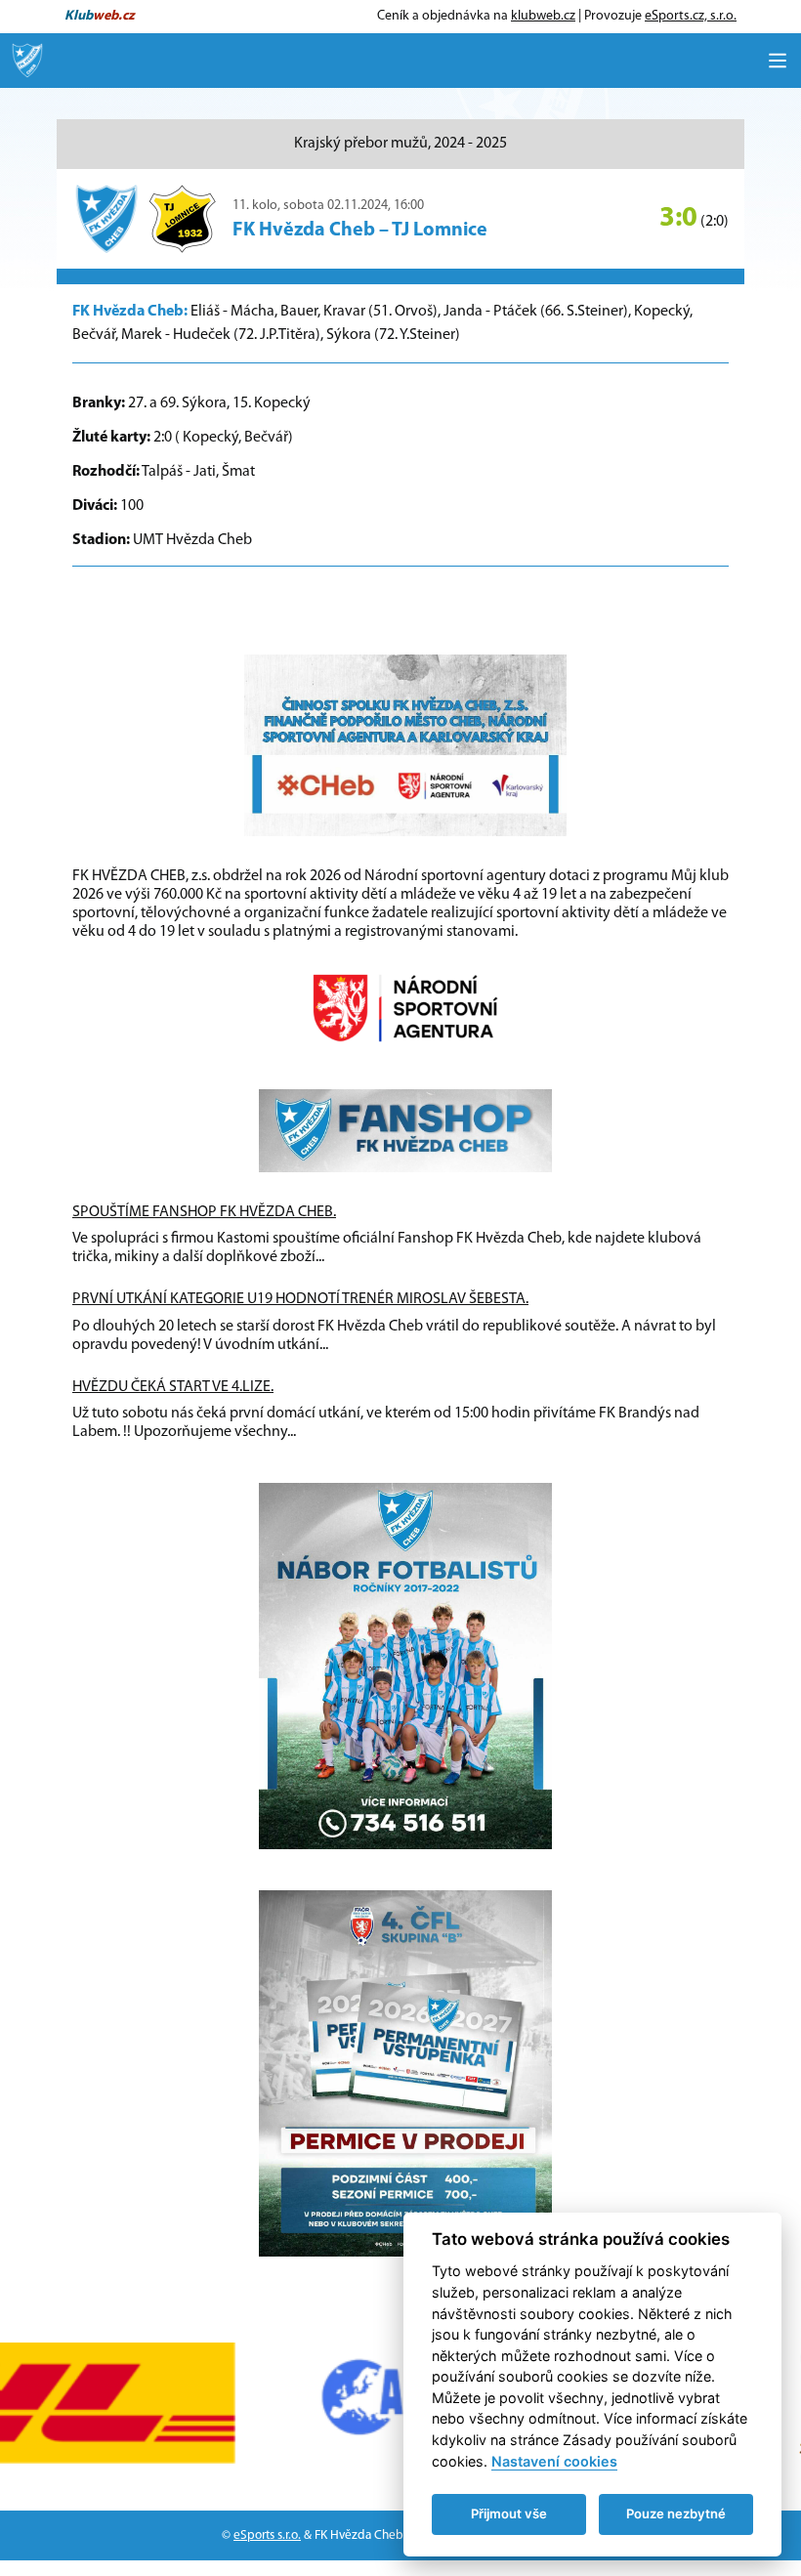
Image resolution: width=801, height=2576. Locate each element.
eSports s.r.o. (267, 2535)
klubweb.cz (543, 16)
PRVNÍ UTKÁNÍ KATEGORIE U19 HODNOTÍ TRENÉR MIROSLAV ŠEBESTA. (300, 1299)
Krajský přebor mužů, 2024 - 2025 (400, 144)
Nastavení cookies (554, 2461)
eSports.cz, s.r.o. (691, 16)
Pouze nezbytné (676, 2513)
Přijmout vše (509, 2513)
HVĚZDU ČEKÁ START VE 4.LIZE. (173, 1387)
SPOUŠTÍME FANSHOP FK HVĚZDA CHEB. (204, 1212)
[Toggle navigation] (778, 61)
